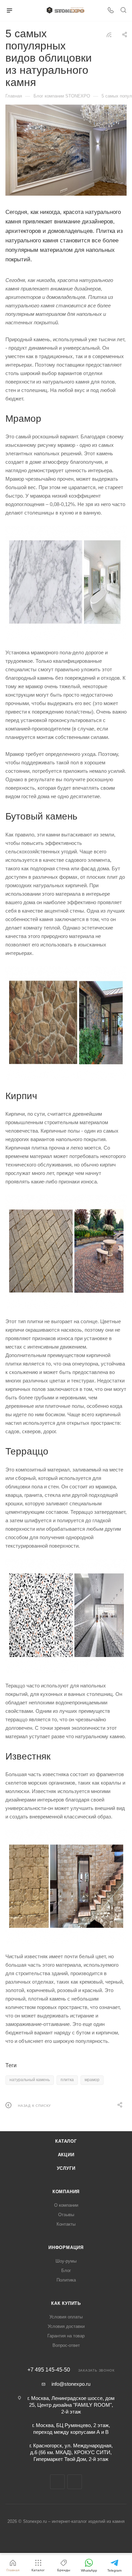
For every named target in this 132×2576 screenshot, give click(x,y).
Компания (66, 2192)
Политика (66, 2280)
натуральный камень (30, 2080)
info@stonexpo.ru (71, 2384)
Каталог (66, 2141)
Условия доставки (66, 2326)
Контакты (66, 2224)
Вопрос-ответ (66, 2345)
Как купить (66, 2303)
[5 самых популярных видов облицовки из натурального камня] (66, 150)
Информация (66, 2247)
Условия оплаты (66, 2317)
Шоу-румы (66, 2261)
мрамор (92, 2080)
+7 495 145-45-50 (49, 2370)
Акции (66, 2155)
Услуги (66, 2168)
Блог (66, 2271)
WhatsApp (75, 2482)
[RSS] (109, 35)
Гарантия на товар (66, 2336)
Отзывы (66, 2215)
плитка (67, 2080)
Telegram (57, 2482)
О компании (66, 2205)
